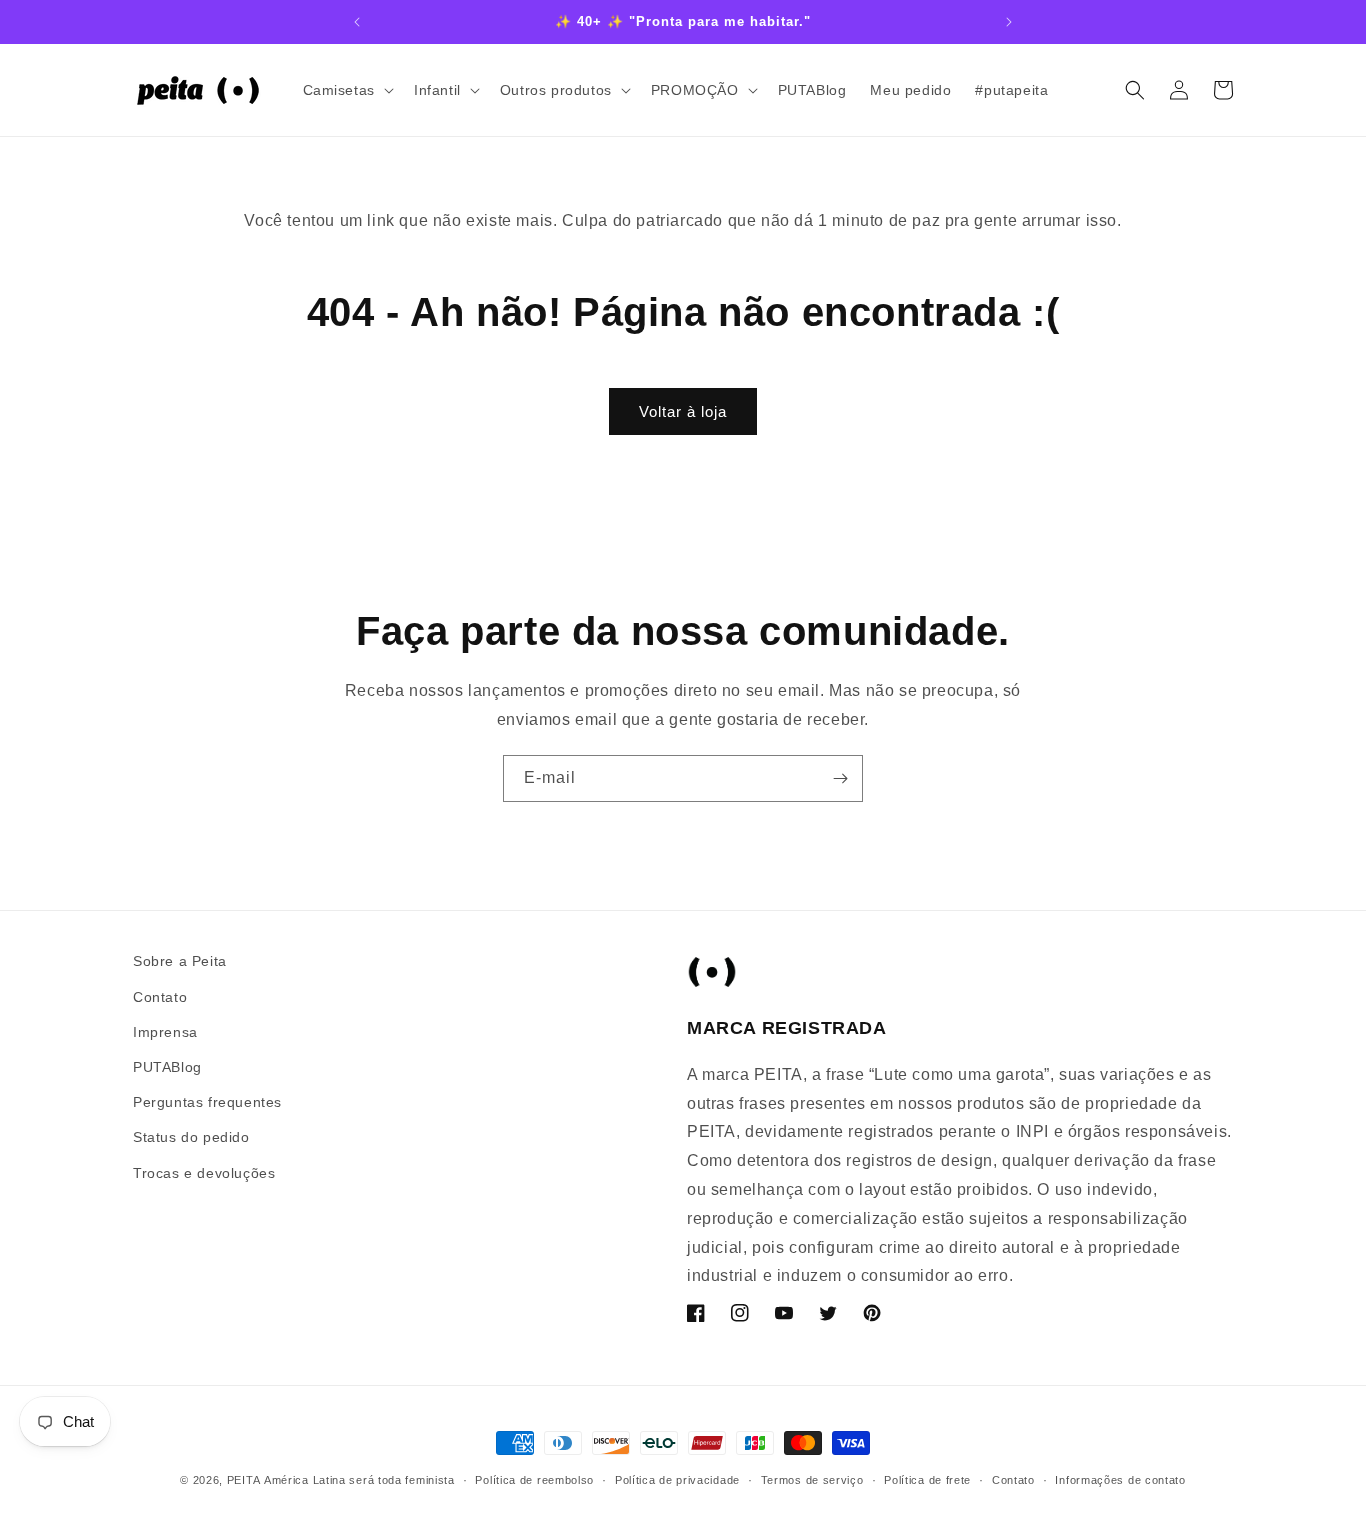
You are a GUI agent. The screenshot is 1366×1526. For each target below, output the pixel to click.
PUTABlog (167, 1066)
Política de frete (927, 1479)
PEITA (244, 1480)
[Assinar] (840, 778)
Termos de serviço (812, 1479)
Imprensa (165, 1031)
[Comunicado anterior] (357, 22)
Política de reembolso (534, 1479)
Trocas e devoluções (204, 1172)
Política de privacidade (677, 1479)
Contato (160, 996)
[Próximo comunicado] (1009, 22)
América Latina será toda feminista (359, 1480)
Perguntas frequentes (207, 1102)
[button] (346, 90)
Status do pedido (191, 1137)
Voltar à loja (683, 411)
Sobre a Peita (180, 961)
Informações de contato (1120, 1479)
